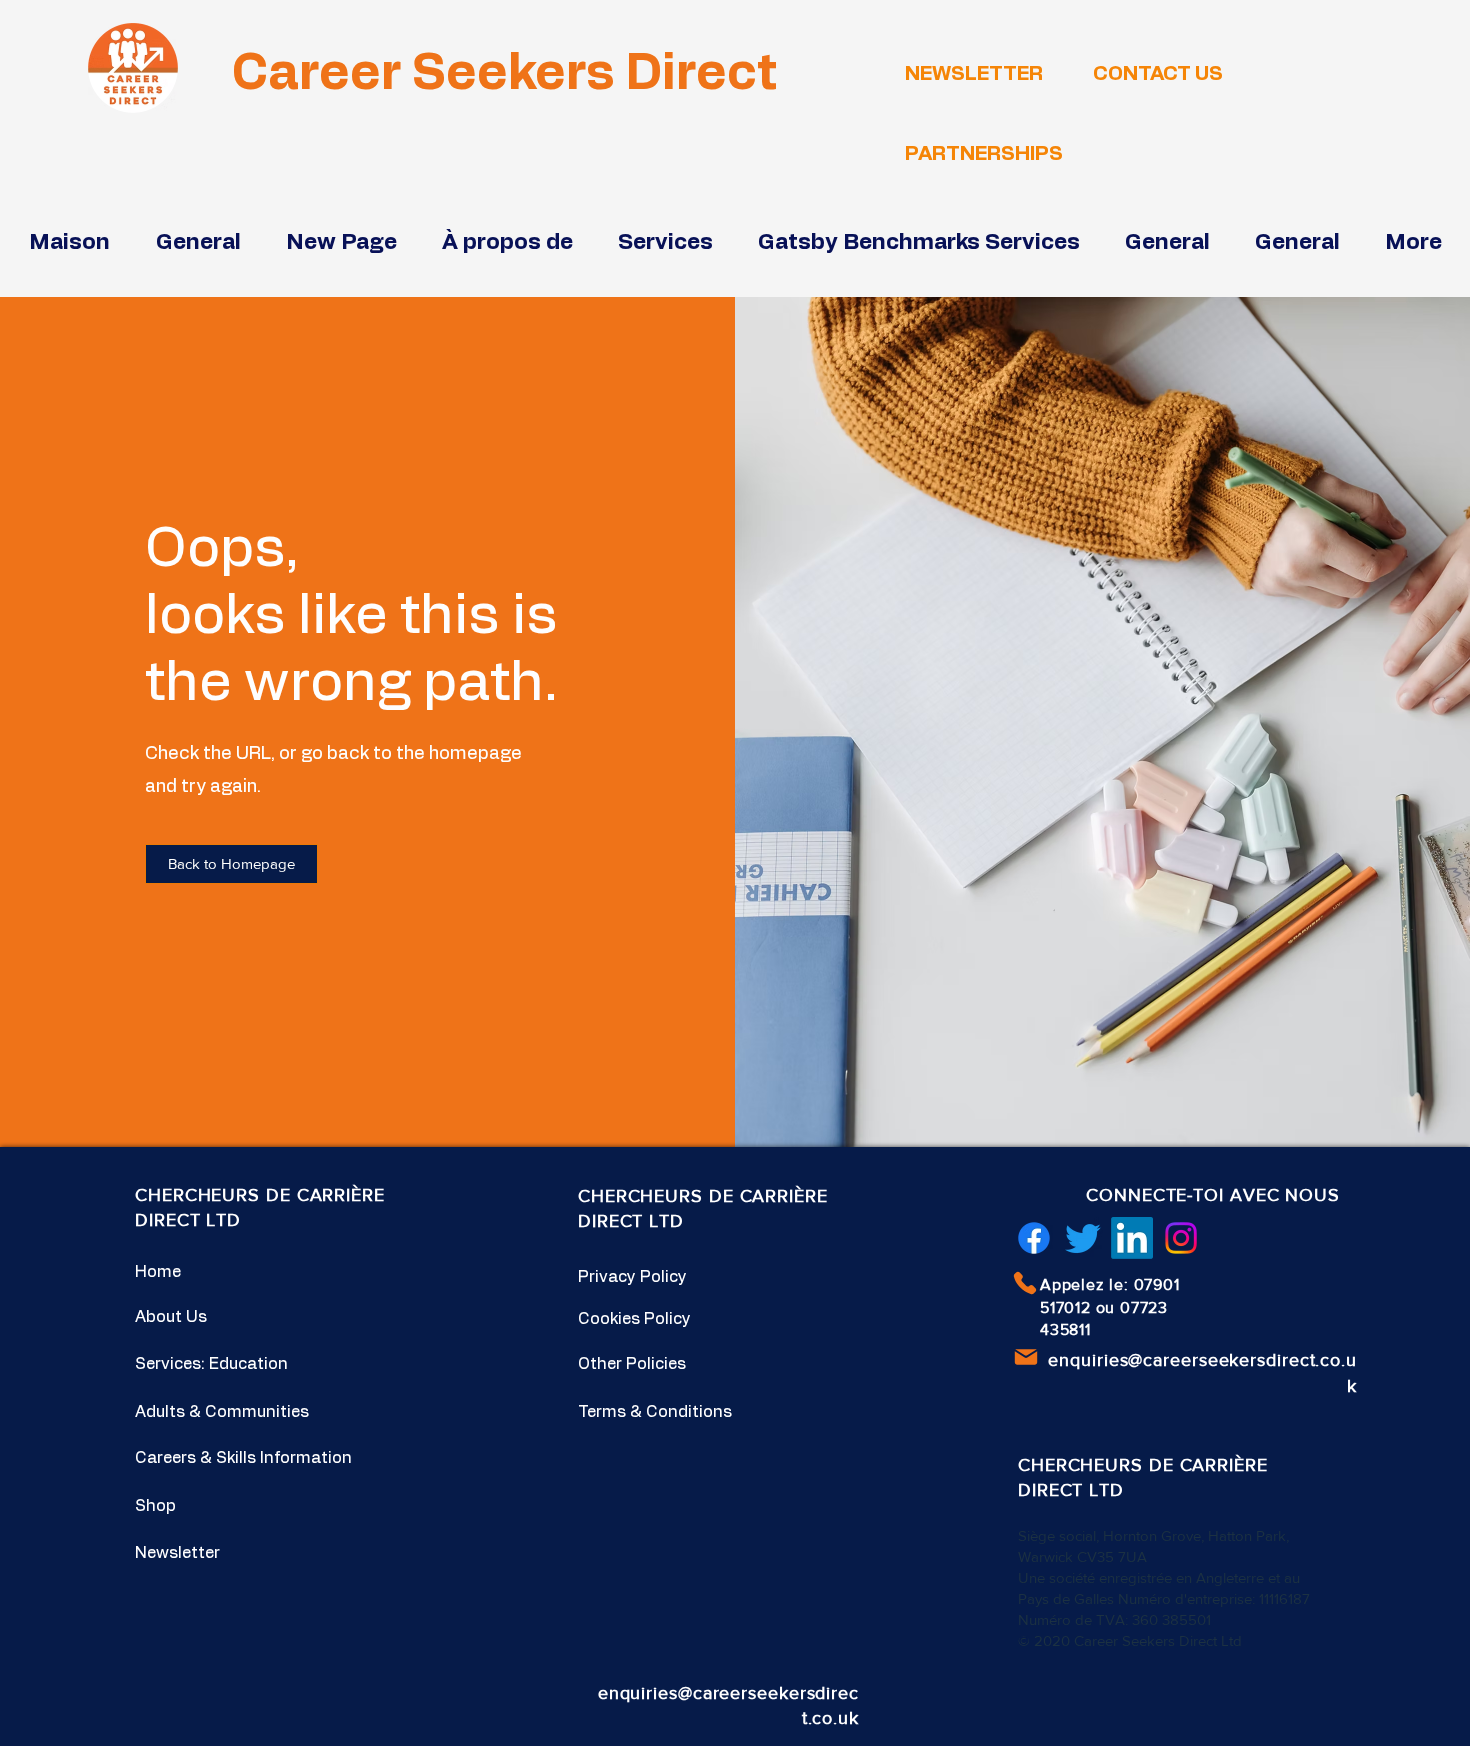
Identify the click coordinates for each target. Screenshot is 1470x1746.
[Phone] (1025, 1283)
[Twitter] (1083, 1238)
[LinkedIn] (1132, 1238)
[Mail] (1026, 1357)
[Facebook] (1034, 1238)
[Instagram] (1181, 1238)
